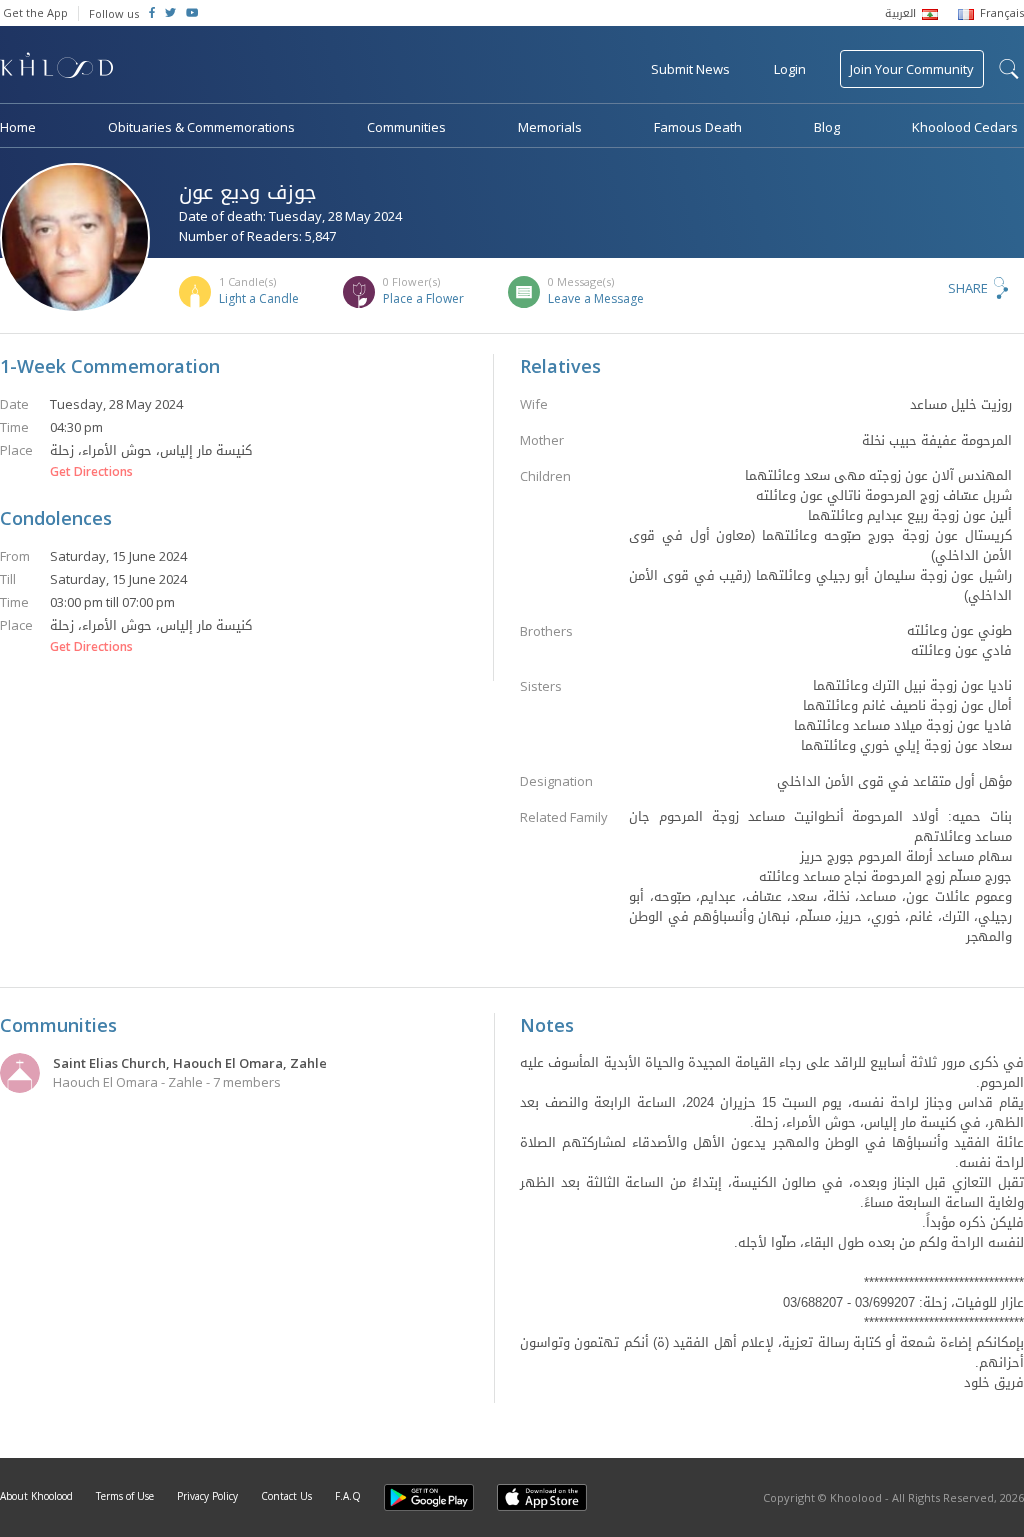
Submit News (690, 69)
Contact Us (286, 1496)
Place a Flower (423, 298)
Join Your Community (912, 69)
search (1009, 69)
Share (968, 288)
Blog (827, 127)
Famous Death (698, 127)
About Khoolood (36, 1496)
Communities (406, 127)
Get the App (35, 12)
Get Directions (91, 472)
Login (790, 69)
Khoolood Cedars (965, 127)
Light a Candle (259, 298)
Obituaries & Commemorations (201, 127)
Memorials (550, 127)
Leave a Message (596, 298)
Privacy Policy (207, 1496)
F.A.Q (348, 1496)
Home (18, 127)
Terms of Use (125, 1496)
